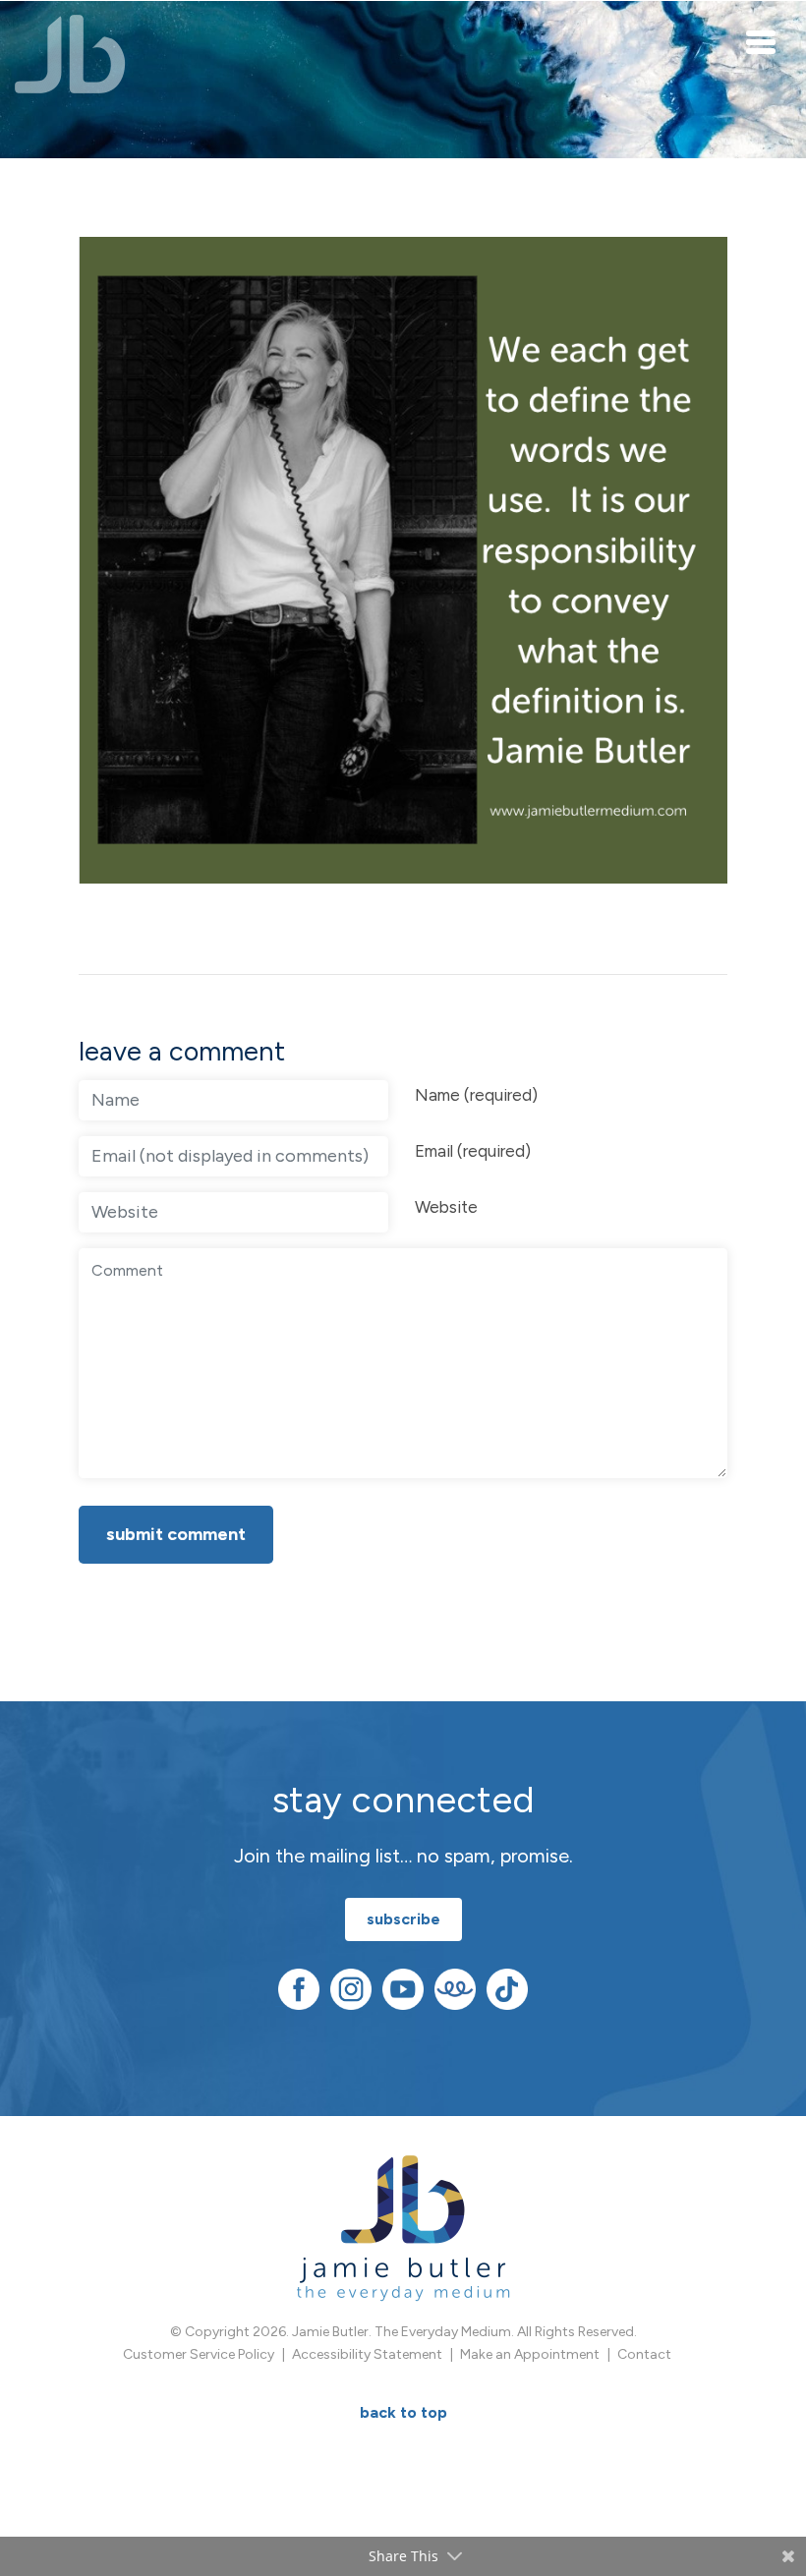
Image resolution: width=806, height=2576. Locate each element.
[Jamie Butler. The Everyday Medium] (70, 54)
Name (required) (476, 1095)
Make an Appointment (530, 2354)
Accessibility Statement (367, 2354)
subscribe (403, 1919)
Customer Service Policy (199, 2354)
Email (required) (473, 1151)
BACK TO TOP (403, 2412)
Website (446, 1207)
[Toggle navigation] (762, 41)
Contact (644, 2354)
